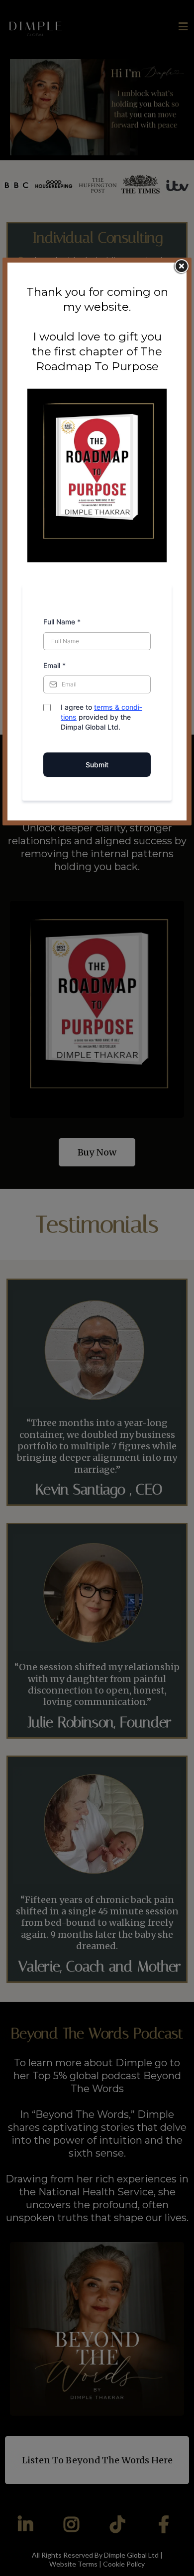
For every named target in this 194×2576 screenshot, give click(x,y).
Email (54, 665)
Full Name (62, 622)
